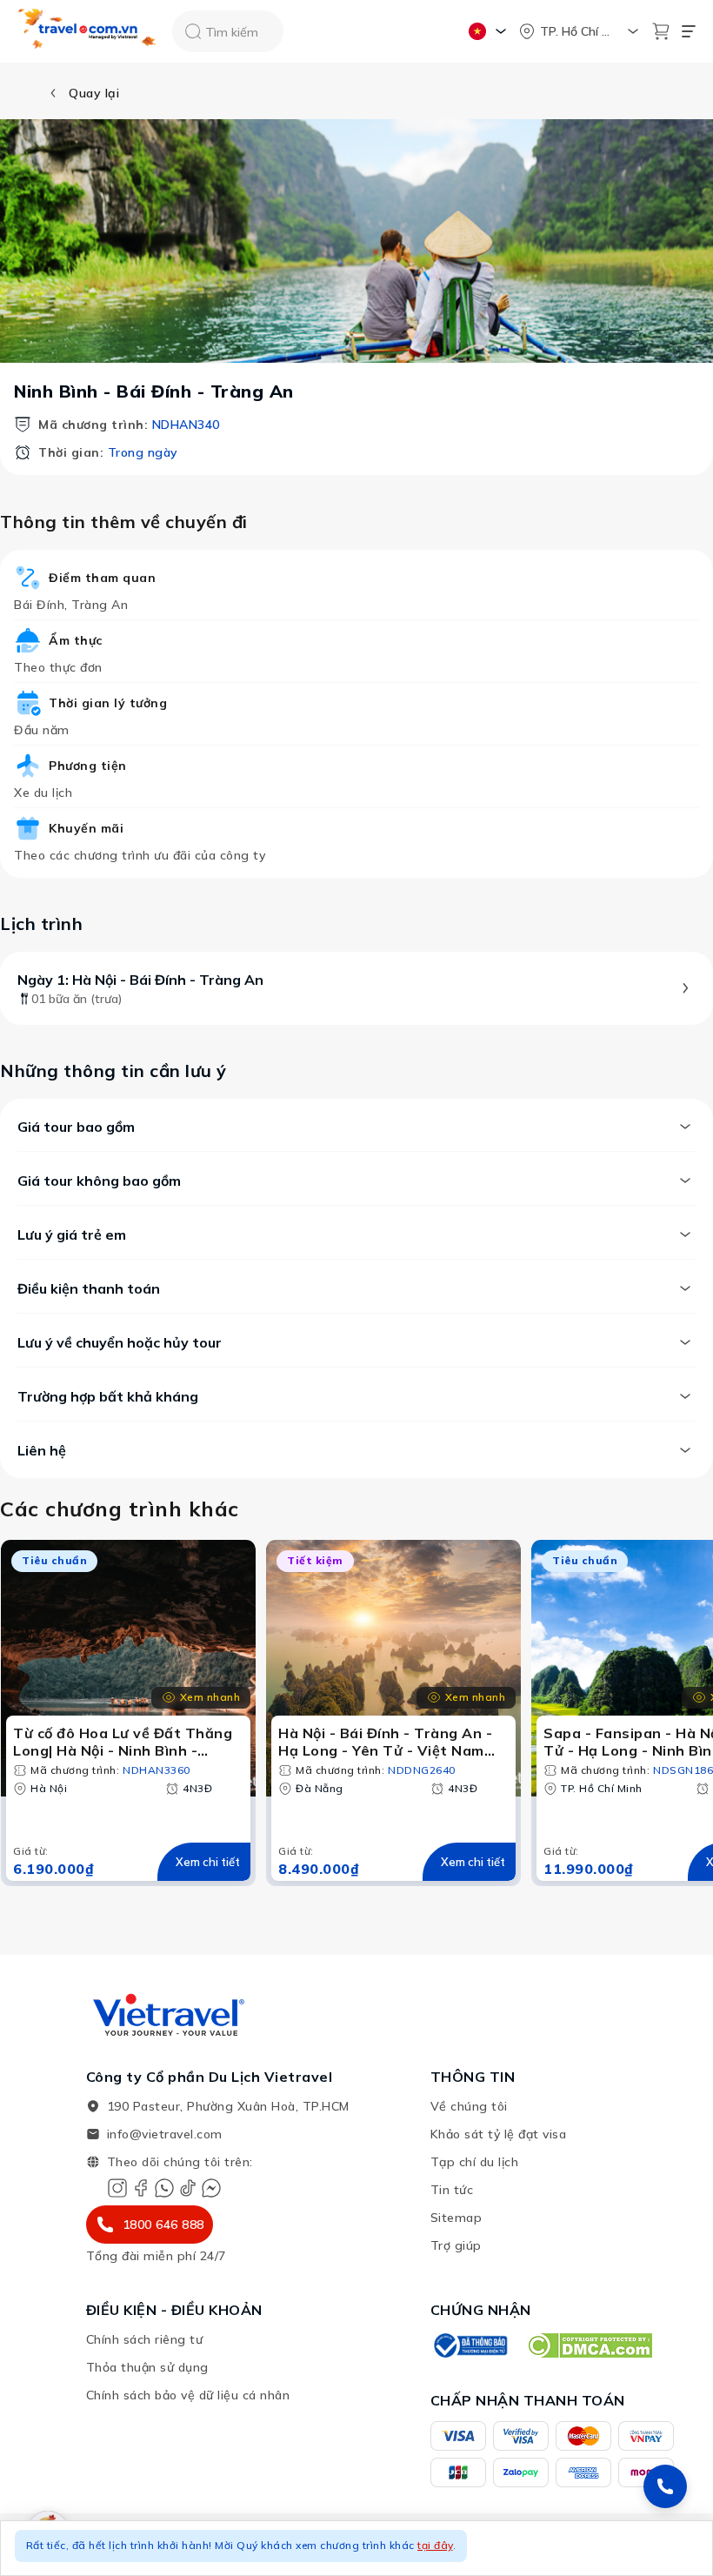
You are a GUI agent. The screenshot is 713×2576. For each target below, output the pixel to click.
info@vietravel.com (165, 2134)
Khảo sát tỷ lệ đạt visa (499, 2134)
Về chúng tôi (469, 2106)
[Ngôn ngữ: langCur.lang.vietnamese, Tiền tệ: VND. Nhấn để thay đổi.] (490, 31)
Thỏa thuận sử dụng (147, 2367)
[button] (356, 2548)
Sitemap (456, 2218)
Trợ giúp (456, 2245)
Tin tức (452, 2190)
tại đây (435, 2545)
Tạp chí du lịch (475, 2162)
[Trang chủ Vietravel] (88, 32)
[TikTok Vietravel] (188, 2188)
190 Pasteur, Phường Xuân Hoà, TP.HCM (228, 2106)
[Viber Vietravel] (164, 2188)
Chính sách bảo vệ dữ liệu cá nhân (188, 2395)
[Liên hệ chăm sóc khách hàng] (665, 2486)
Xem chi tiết (208, 1862)
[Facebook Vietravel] (141, 2188)
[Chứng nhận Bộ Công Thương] (470, 2345)
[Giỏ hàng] (661, 31)
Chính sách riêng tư (145, 2339)
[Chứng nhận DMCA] (589, 2345)
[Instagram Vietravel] (117, 2188)
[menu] (689, 31)
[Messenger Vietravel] (211, 2188)
